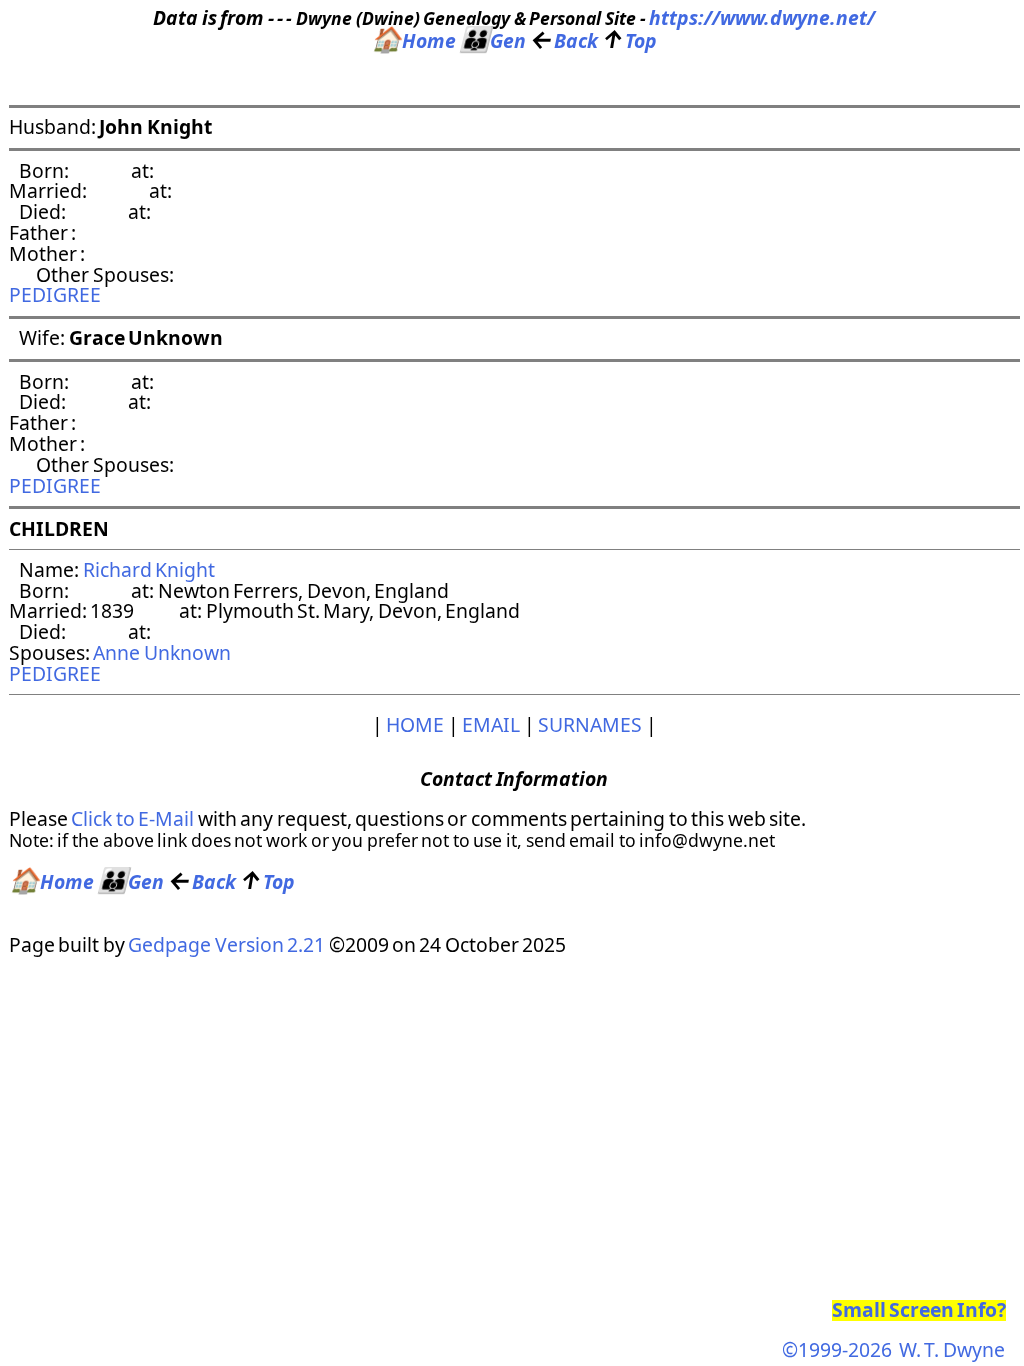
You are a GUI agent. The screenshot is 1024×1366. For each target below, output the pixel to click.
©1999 (893, 1349)
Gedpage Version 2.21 (226, 944)
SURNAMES (590, 724)
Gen (492, 40)
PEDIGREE (55, 294)
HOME (415, 724)
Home (413, 40)
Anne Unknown (161, 652)
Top (629, 40)
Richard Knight (149, 569)
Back (564, 40)
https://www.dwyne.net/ (762, 17)
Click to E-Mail (132, 818)
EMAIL (491, 724)
